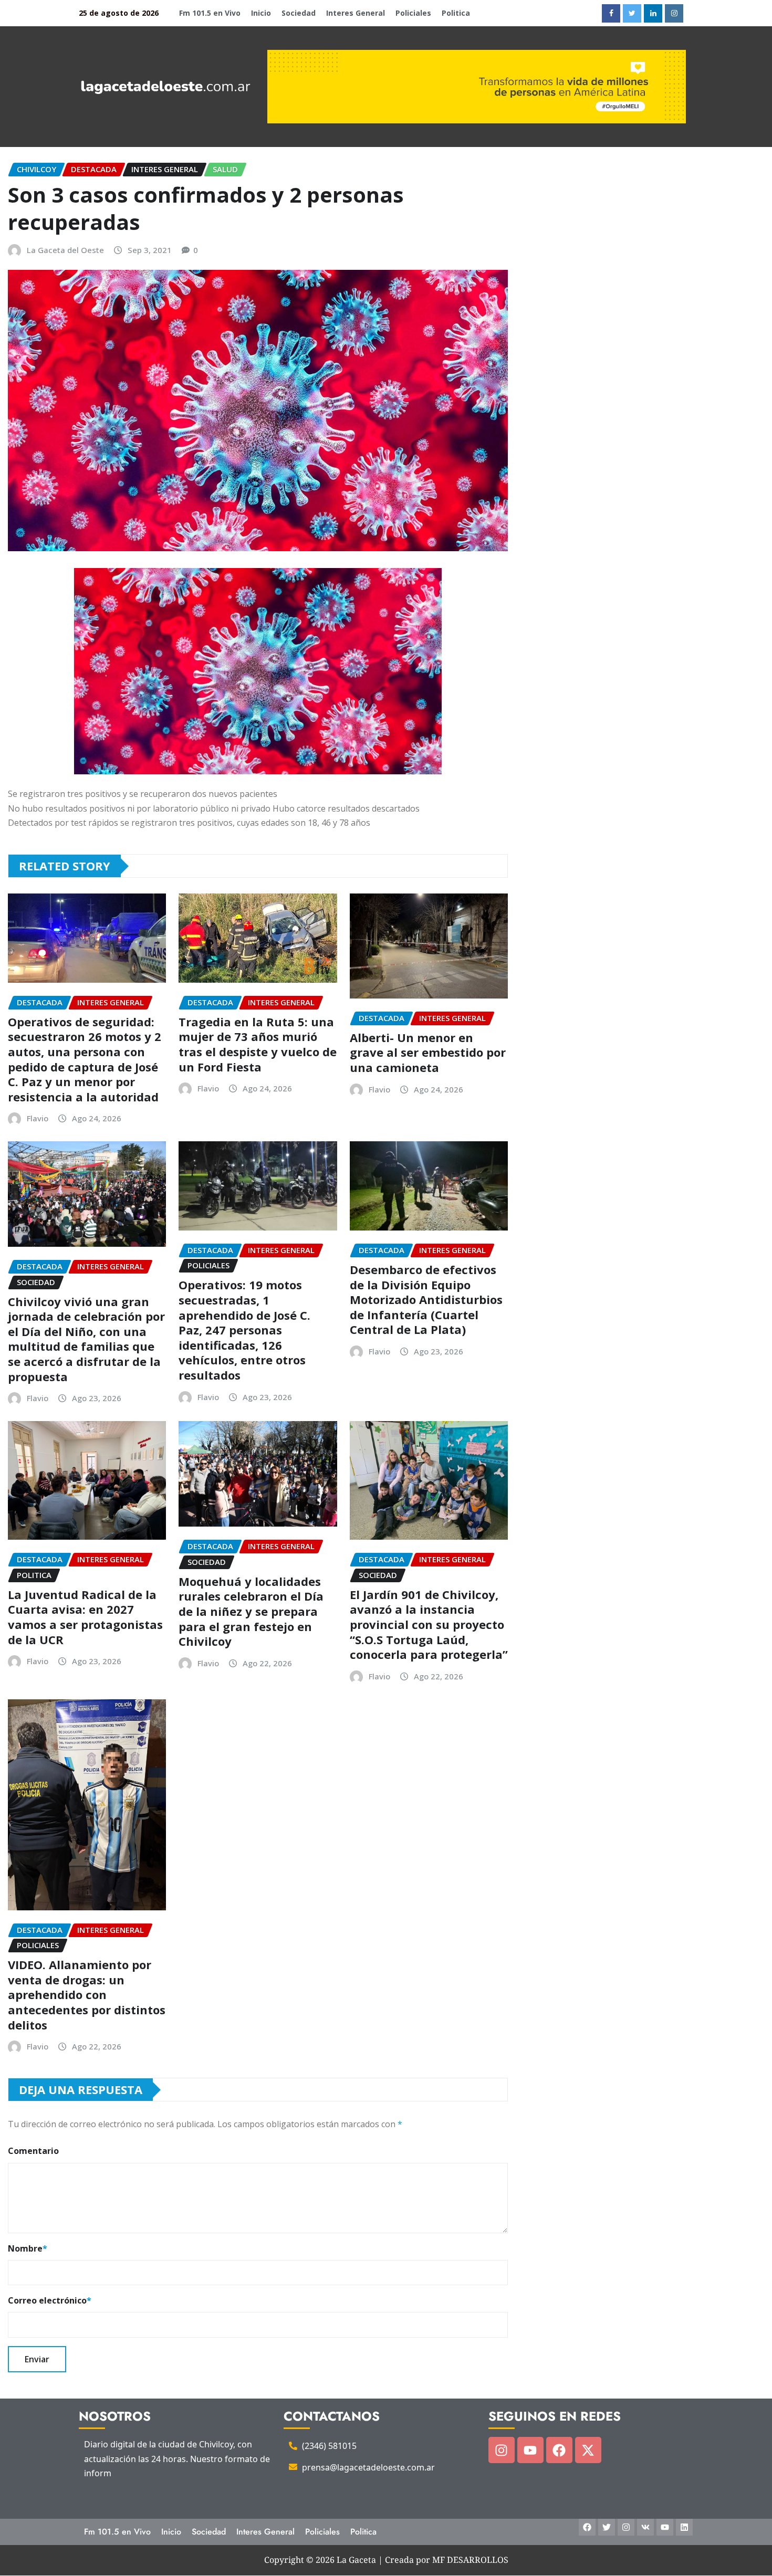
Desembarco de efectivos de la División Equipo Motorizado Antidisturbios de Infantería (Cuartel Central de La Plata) (426, 1299)
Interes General (356, 13)
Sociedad (299, 13)
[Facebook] (559, 2450)
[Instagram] (502, 2450)
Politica (456, 13)
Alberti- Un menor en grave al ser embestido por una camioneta (428, 1052)
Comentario (33, 2151)
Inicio (261, 13)
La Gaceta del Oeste (65, 250)
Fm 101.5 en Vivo (210, 13)
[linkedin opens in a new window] (653, 13)
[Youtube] (530, 2450)
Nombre (28, 2248)
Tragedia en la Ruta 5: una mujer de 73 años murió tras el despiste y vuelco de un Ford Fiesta (258, 1044)
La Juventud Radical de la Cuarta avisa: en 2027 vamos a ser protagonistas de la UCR (85, 1617)
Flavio (38, 1118)
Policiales (413, 13)
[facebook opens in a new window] (611, 13)
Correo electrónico (50, 2300)
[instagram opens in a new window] (674, 13)
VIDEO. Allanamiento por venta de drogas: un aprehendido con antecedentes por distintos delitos (87, 1994)
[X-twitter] (588, 2450)
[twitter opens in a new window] (632, 13)
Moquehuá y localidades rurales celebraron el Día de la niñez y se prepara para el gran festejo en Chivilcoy (251, 1611)
